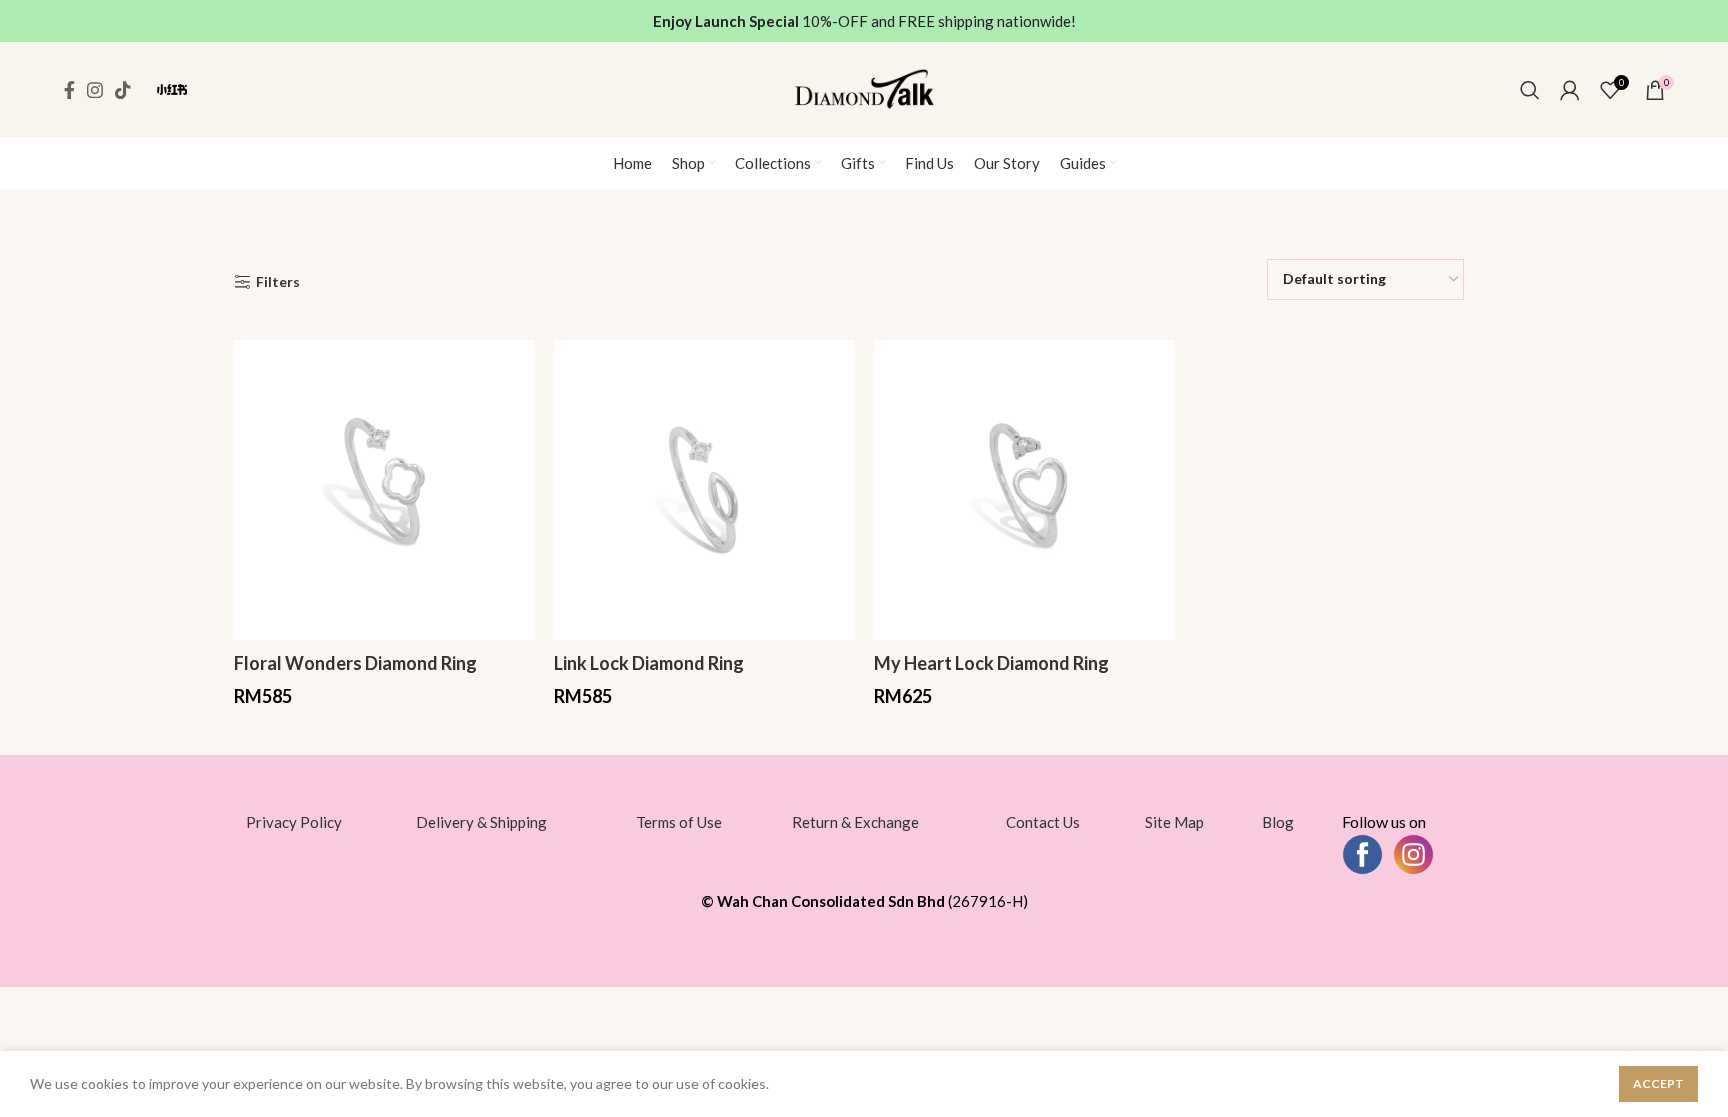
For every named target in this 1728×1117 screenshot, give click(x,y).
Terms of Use (679, 822)
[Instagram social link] (95, 90)
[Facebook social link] (69, 90)
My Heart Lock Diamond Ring (991, 663)
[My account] (1570, 90)
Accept (1658, 1083)
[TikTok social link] (123, 90)
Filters (278, 282)
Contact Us (1043, 822)
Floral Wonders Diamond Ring (355, 663)
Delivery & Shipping (481, 822)
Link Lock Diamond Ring (649, 663)
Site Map (1174, 822)
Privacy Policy (294, 822)
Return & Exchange (855, 822)
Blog (1278, 822)
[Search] (1530, 90)
